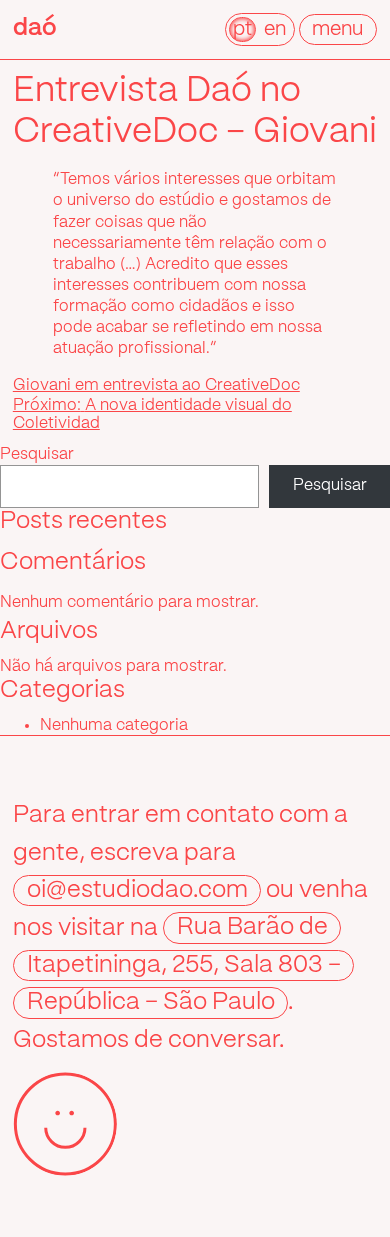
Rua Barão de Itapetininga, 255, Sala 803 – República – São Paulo (184, 966)
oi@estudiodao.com (137, 890)
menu (337, 29)
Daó (35, 28)
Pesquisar (37, 454)
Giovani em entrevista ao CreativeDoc (156, 385)
